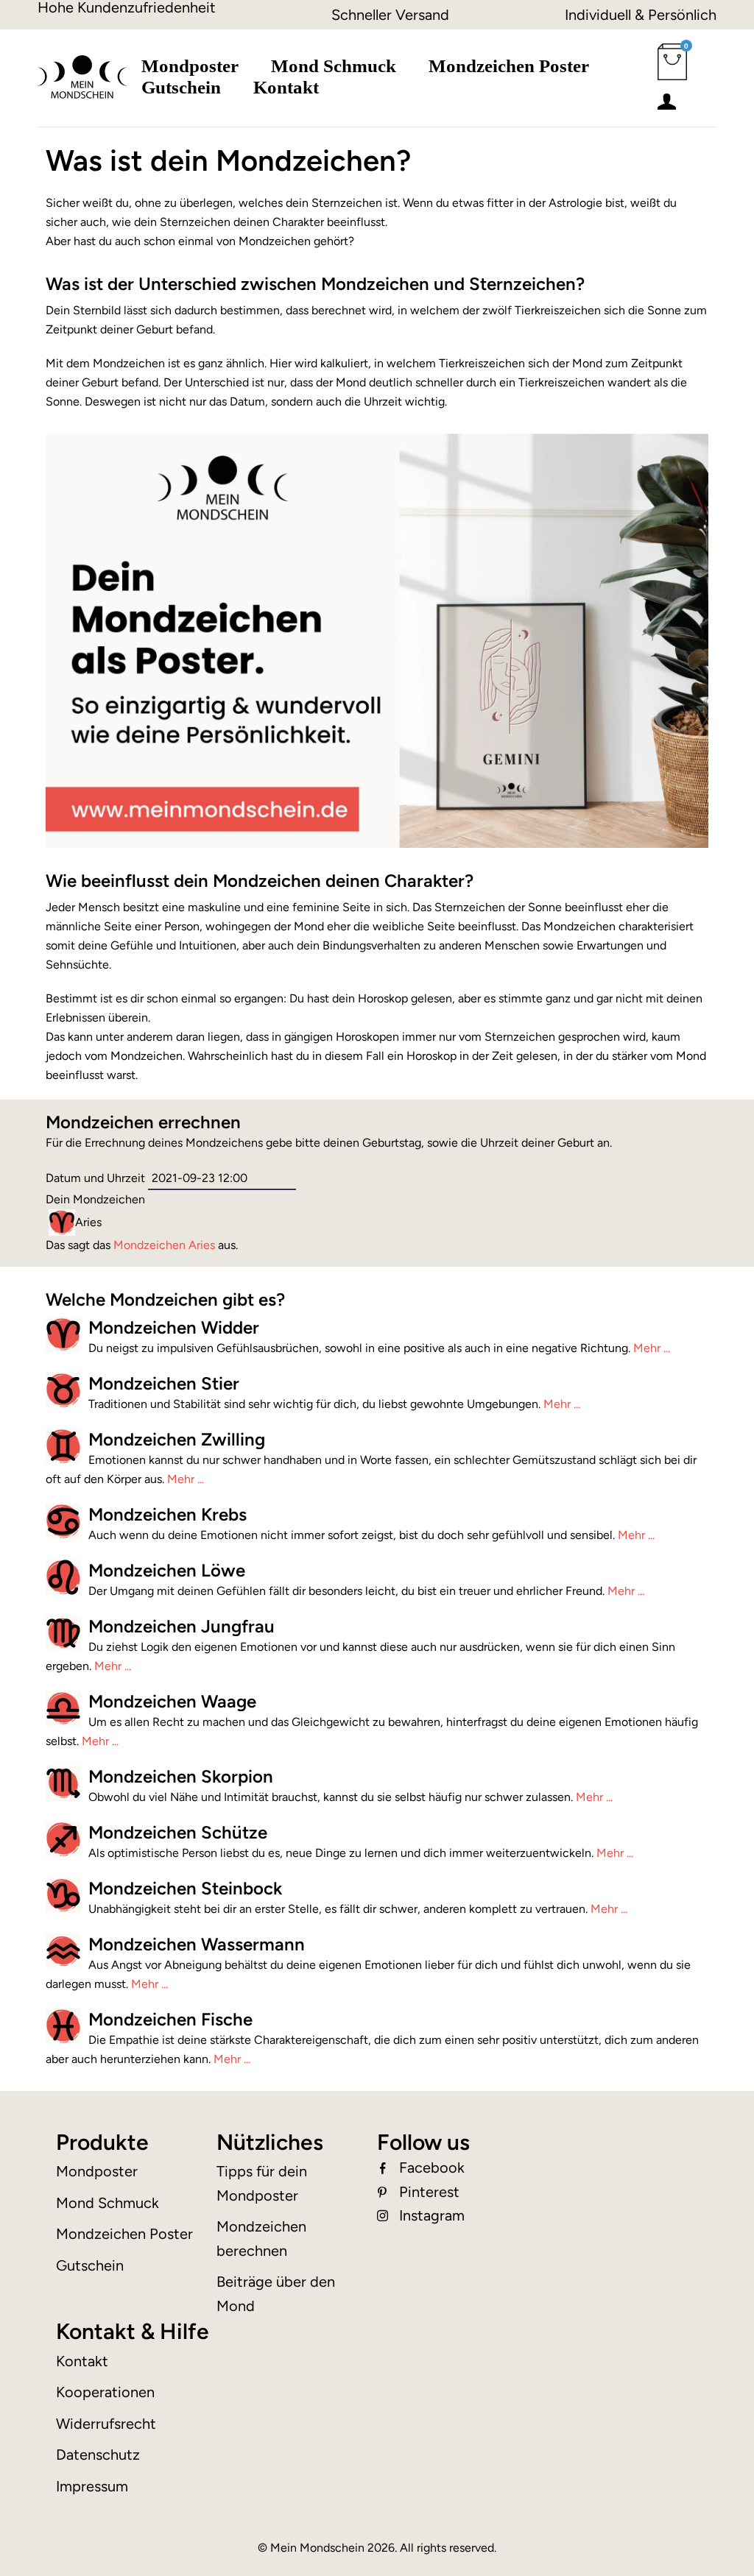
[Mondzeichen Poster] (377, 641)
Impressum (92, 2486)
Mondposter (190, 66)
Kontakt (286, 87)
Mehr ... (652, 1348)
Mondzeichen (164, 1245)
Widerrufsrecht (106, 2424)
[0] (672, 71)
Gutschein (181, 87)
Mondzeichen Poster (509, 66)
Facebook (432, 2168)
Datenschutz (98, 2455)
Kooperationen (105, 2392)
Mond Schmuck (334, 66)
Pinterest (429, 2192)
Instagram (432, 2215)
